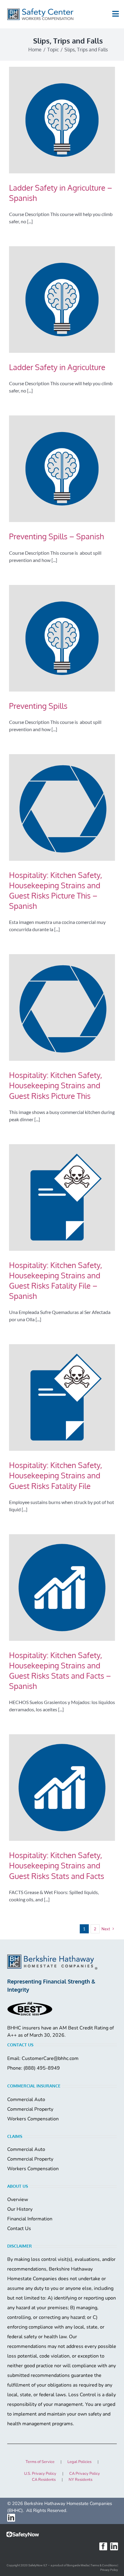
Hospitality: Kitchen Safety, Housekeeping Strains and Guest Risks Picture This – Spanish (56, 890)
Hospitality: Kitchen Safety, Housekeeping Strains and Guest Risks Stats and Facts (57, 1865)
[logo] (40, 14)
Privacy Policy (109, 2570)
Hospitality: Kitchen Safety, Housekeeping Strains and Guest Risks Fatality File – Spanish (56, 1280)
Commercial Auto (26, 2100)
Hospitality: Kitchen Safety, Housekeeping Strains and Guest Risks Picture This (56, 1085)
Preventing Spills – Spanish (56, 536)
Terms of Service (40, 2462)
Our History (20, 2209)
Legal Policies (79, 2462)
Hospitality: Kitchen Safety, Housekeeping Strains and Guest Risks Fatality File (56, 1475)
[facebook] (103, 2546)
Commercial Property (30, 2109)
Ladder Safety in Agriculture (57, 367)
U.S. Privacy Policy (40, 2474)
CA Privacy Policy (85, 2474)
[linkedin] (11, 2518)
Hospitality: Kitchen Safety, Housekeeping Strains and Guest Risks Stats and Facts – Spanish (60, 1670)
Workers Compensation (33, 2119)
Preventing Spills (38, 706)
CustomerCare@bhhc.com (50, 2058)
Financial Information (30, 2219)
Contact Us (19, 2229)
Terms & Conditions (104, 2565)
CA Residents (44, 2480)
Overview (18, 2200)
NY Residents (81, 2480)
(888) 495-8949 (42, 2068)
